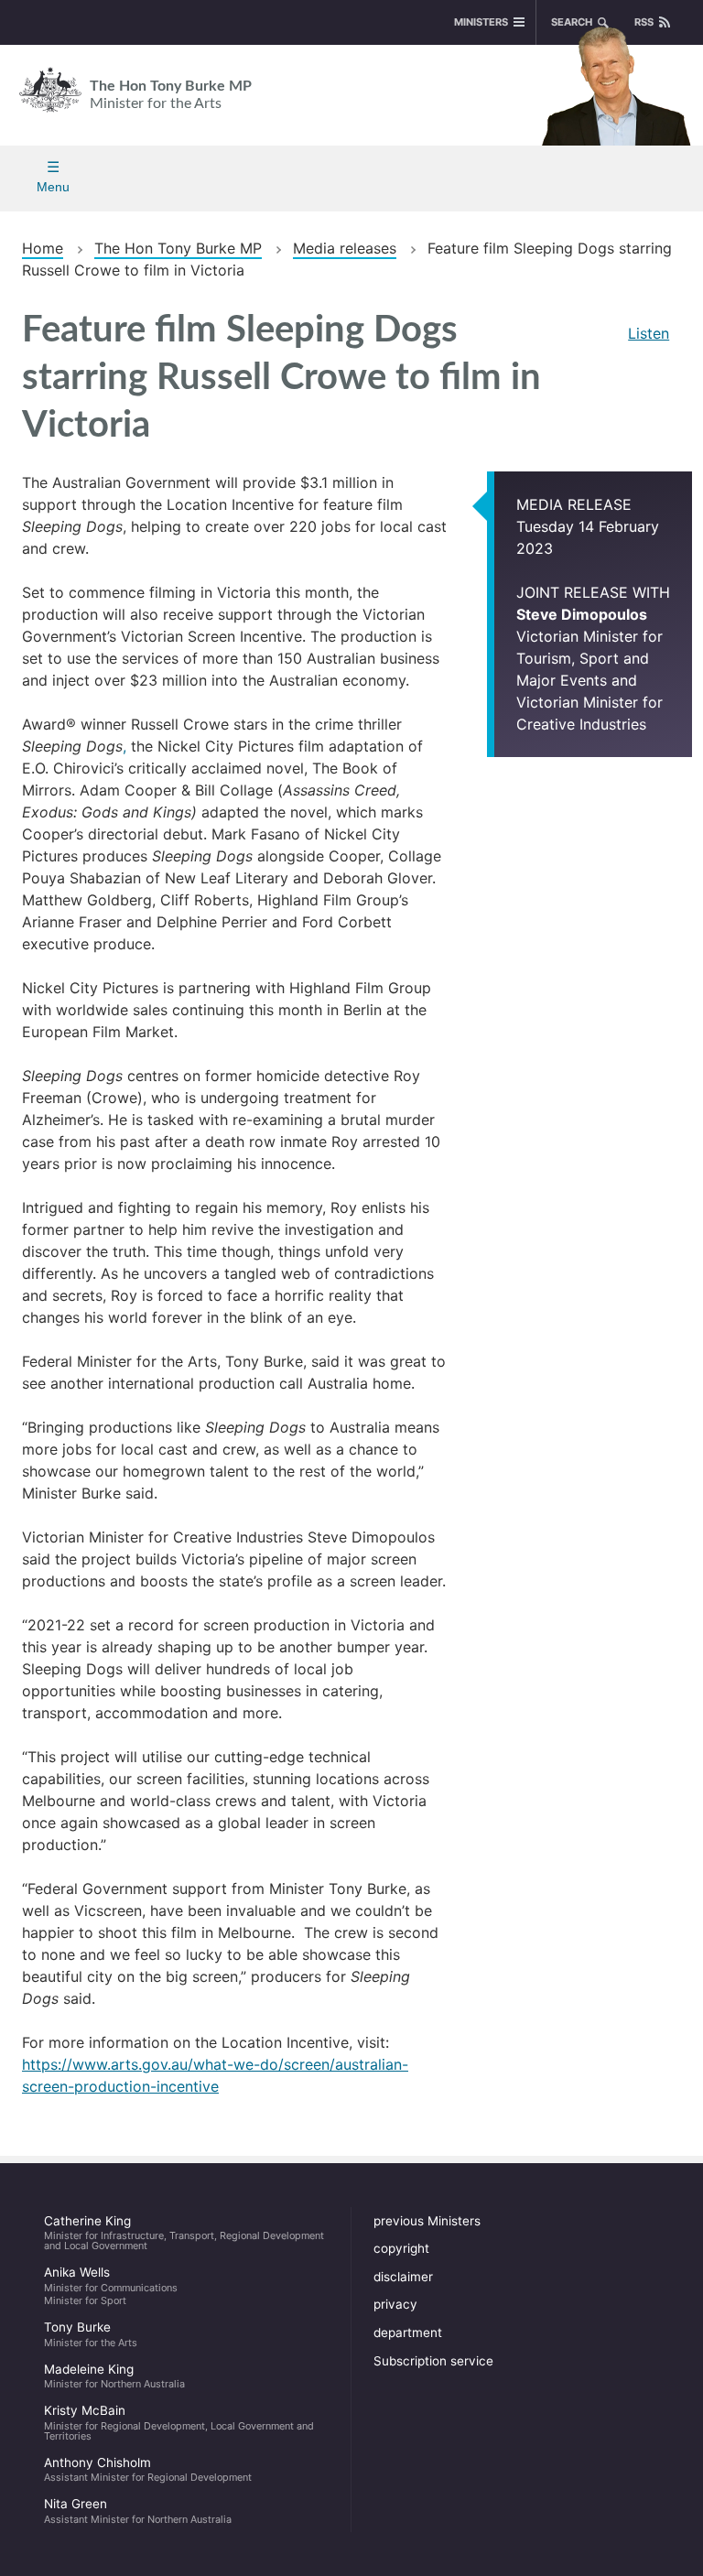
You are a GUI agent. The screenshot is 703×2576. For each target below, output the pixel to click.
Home (43, 248)
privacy (395, 2304)
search (572, 22)
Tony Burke (91, 2334)
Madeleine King (114, 2376)
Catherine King (184, 2233)
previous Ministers (427, 2221)
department (408, 2332)
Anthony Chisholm (148, 2470)
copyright (401, 2248)
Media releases (345, 248)
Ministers (481, 22)
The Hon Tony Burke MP (171, 95)
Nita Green (138, 2511)
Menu (53, 187)
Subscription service (433, 2361)
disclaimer (403, 2277)
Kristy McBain (179, 2422)
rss (644, 22)
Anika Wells (111, 2286)
